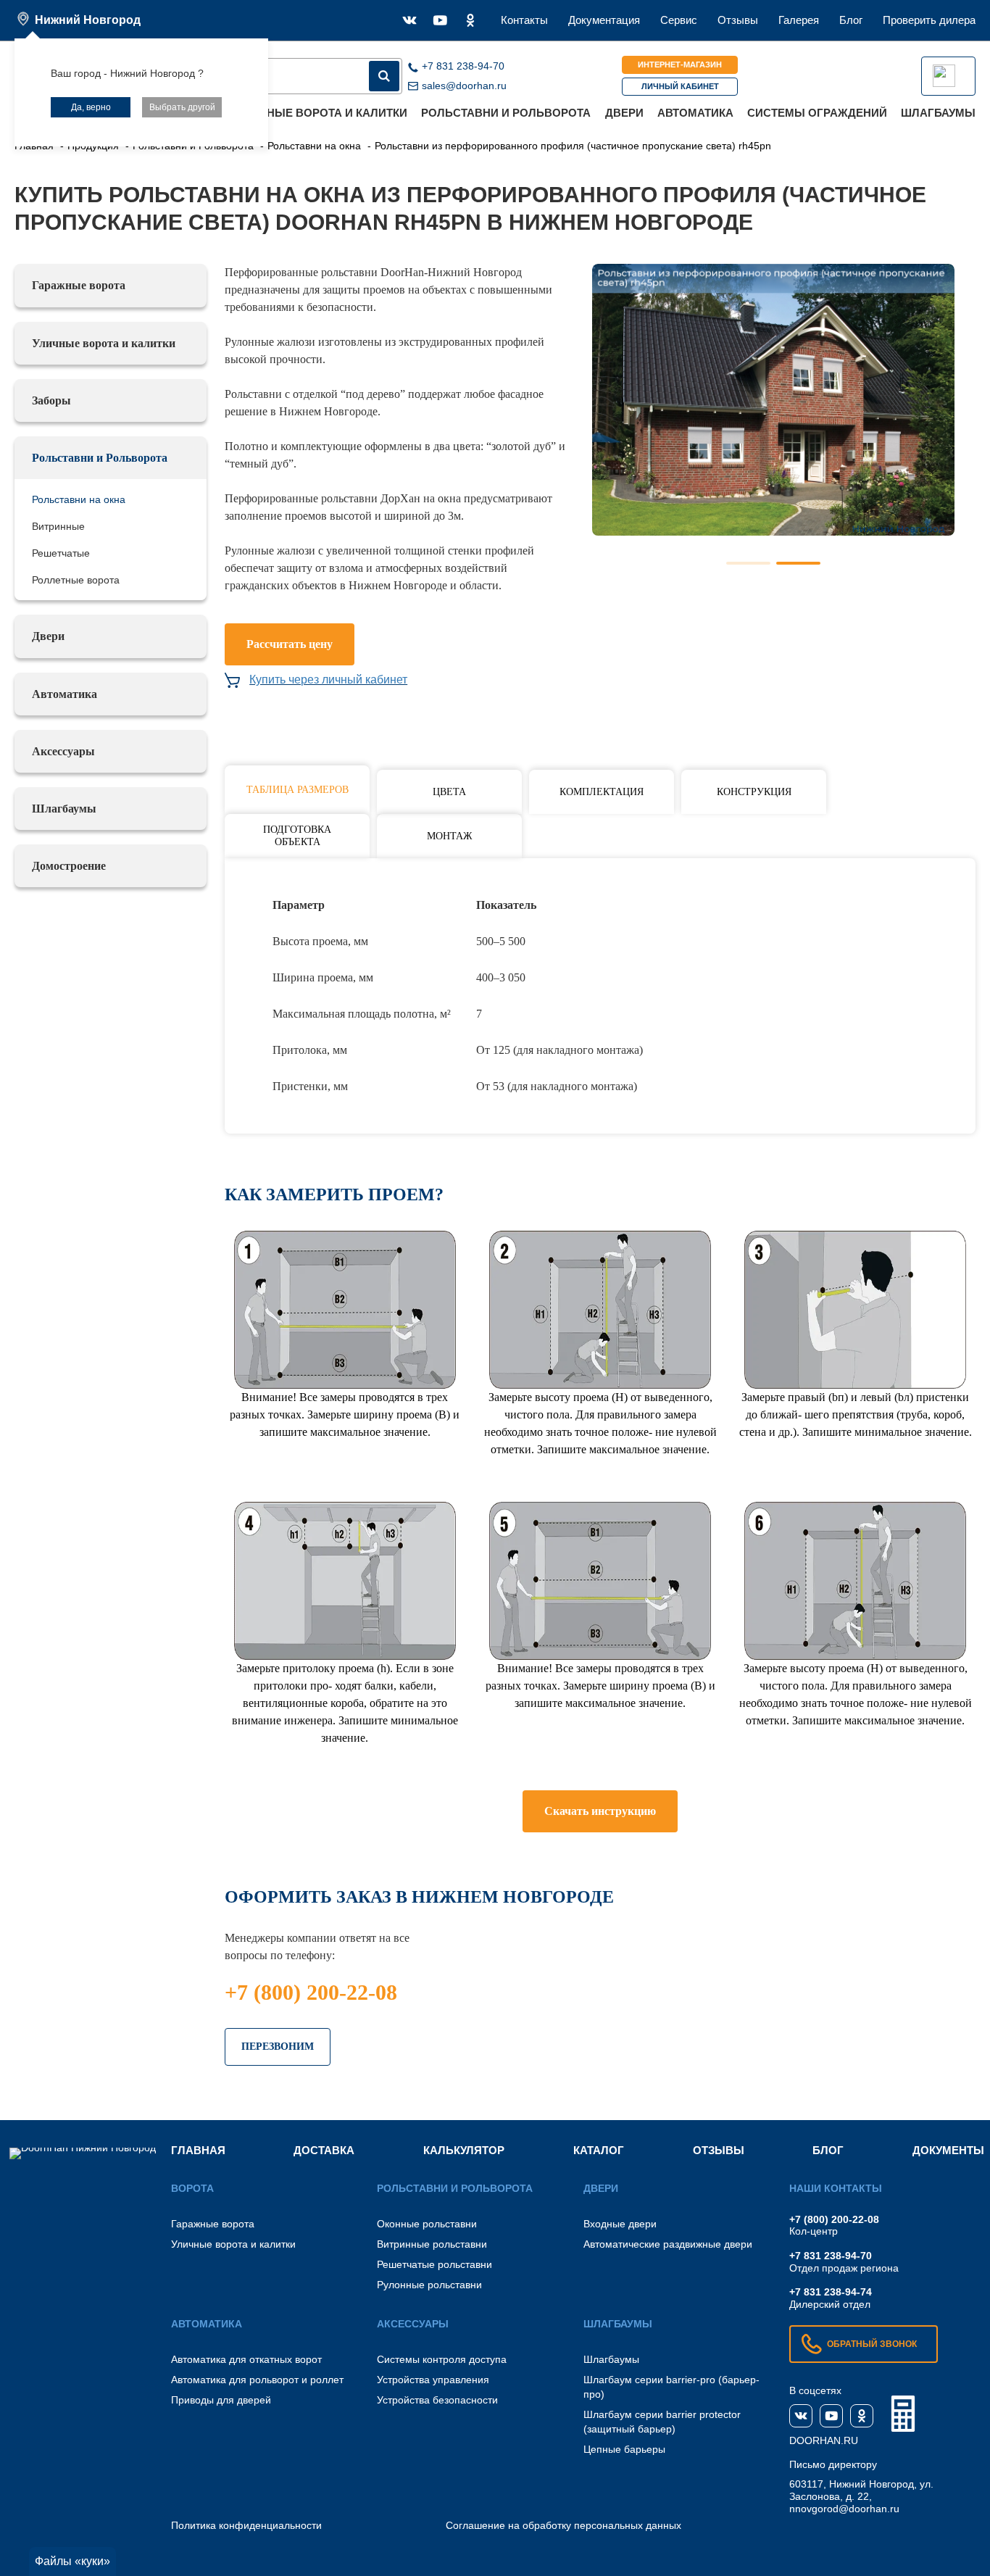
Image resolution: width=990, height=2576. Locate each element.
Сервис (679, 20)
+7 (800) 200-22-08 (311, 1992)
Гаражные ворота (79, 285)
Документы (948, 2150)
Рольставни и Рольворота (506, 113)
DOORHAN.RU (824, 2440)
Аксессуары (63, 751)
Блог (851, 20)
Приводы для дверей (221, 2400)
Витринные (58, 526)
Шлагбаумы (938, 113)
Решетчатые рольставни (434, 2264)
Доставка (324, 2150)
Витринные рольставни (432, 2244)
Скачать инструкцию (600, 1811)
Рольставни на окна (79, 499)
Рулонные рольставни (429, 2285)
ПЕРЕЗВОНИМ (278, 2047)
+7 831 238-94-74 (831, 2292)
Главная (198, 2150)
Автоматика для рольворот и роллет (257, 2380)
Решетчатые (61, 553)
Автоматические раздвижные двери (668, 2244)
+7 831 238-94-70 (831, 2256)
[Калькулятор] (903, 2414)
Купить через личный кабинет (328, 680)
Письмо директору (833, 2464)
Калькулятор (464, 2150)
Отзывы (738, 20)
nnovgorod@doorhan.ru (844, 2509)
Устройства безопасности (437, 2400)
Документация (604, 20)
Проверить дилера (929, 20)
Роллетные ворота (76, 580)
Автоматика (695, 113)
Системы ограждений (817, 113)
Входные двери (620, 2224)
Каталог (599, 2150)
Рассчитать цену (290, 644)
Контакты (524, 20)
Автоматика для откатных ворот (246, 2359)
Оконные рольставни (427, 2224)
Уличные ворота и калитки (322, 113)
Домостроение (69, 866)
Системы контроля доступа (442, 2359)
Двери (624, 113)
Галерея (799, 20)
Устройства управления (433, 2380)
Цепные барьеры (624, 2449)
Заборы (51, 400)
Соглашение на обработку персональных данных (563, 2525)
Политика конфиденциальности (246, 2525)
